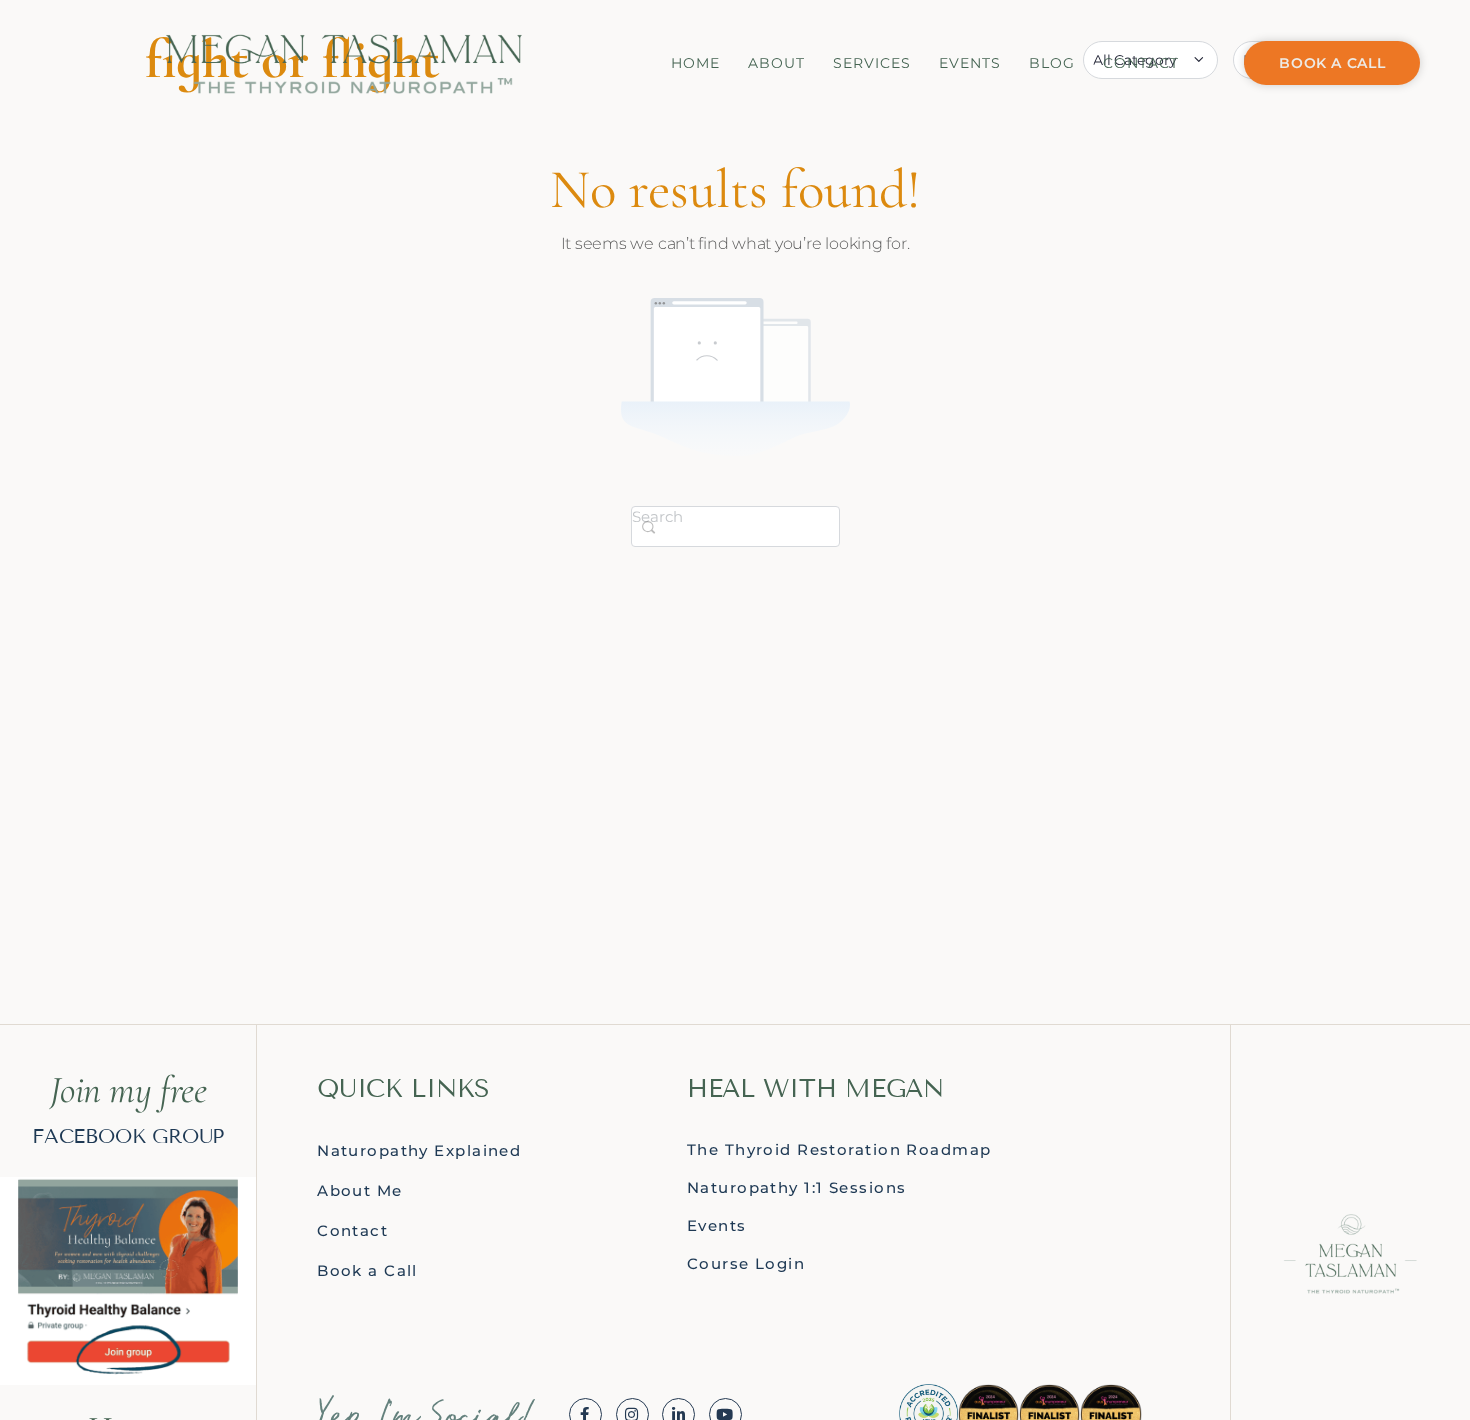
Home (695, 63)
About (776, 63)
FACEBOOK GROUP (128, 1136)
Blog (1052, 63)
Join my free (128, 1090)
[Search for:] (735, 525)
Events (970, 63)
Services (872, 63)
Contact (1141, 63)
